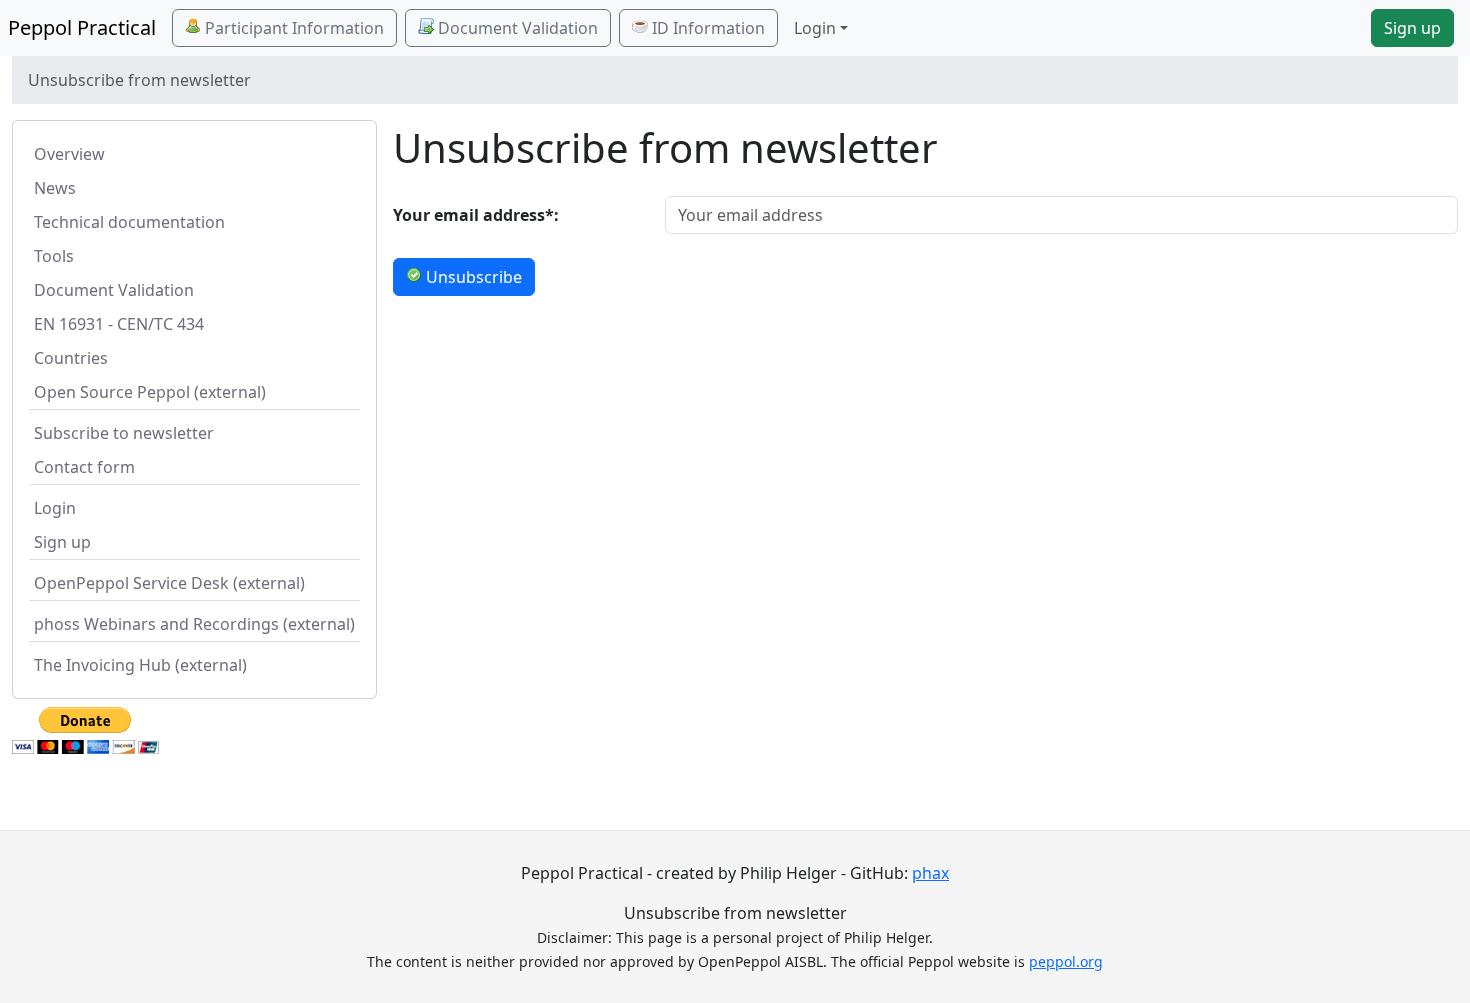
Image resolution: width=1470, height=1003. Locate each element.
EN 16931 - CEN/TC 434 (119, 324)
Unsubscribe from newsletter (735, 913)
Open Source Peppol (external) (150, 392)
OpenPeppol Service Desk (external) (169, 583)
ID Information (706, 28)
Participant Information (292, 28)
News (55, 188)
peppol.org (1066, 961)
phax (930, 873)
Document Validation (516, 28)
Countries (71, 358)
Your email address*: (476, 215)
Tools (54, 256)
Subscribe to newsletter (124, 433)
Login (55, 508)
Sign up (1412, 28)
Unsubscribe (472, 277)
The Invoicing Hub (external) (140, 665)
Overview (69, 154)
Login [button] (815, 28)
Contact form (84, 467)
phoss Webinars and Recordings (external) (194, 624)
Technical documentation (129, 222)
